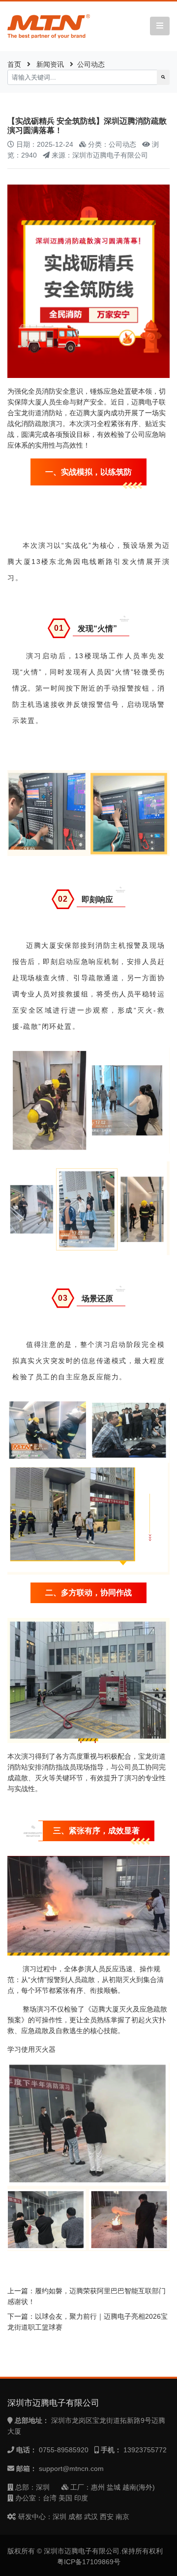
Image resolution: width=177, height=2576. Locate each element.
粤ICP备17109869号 (89, 2562)
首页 (14, 64)
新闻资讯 (50, 64)
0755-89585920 (64, 2450)
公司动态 (91, 64)
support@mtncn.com (71, 2469)
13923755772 (145, 2450)
